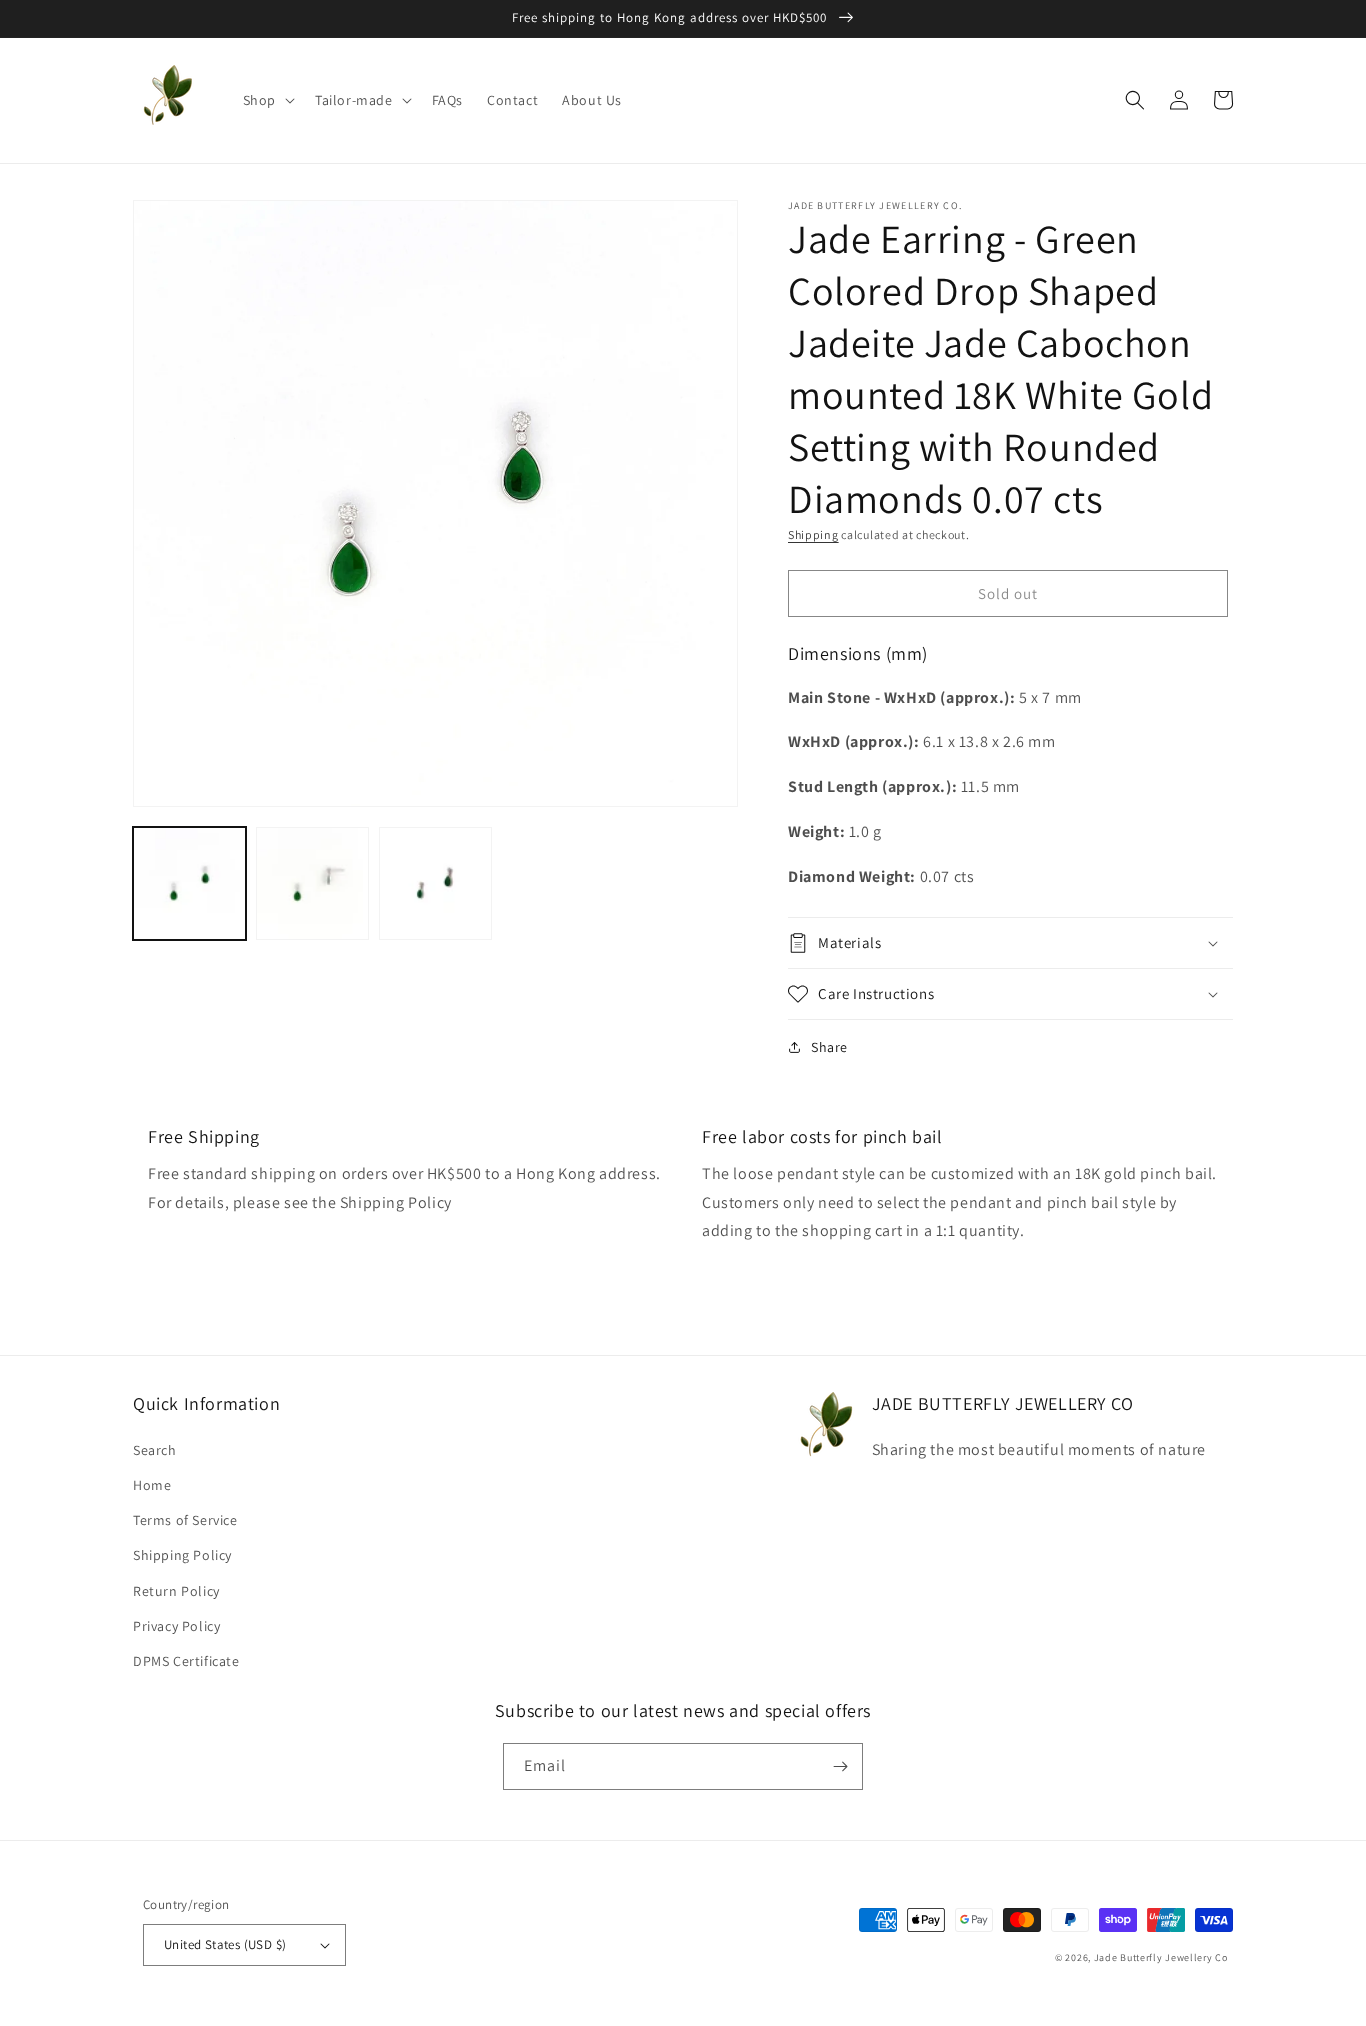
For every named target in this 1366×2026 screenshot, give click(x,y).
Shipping (813, 534)
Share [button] (829, 1047)
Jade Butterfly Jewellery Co (1161, 1957)
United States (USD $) (225, 1944)
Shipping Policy (182, 1555)
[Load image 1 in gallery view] (189, 883)
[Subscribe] (840, 1766)
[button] (267, 100)
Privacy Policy (176, 1626)
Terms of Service (185, 1520)
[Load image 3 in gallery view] (435, 883)
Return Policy (176, 1591)
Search (155, 1450)
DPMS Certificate (186, 1661)
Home (152, 1485)
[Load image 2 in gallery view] (312, 883)
